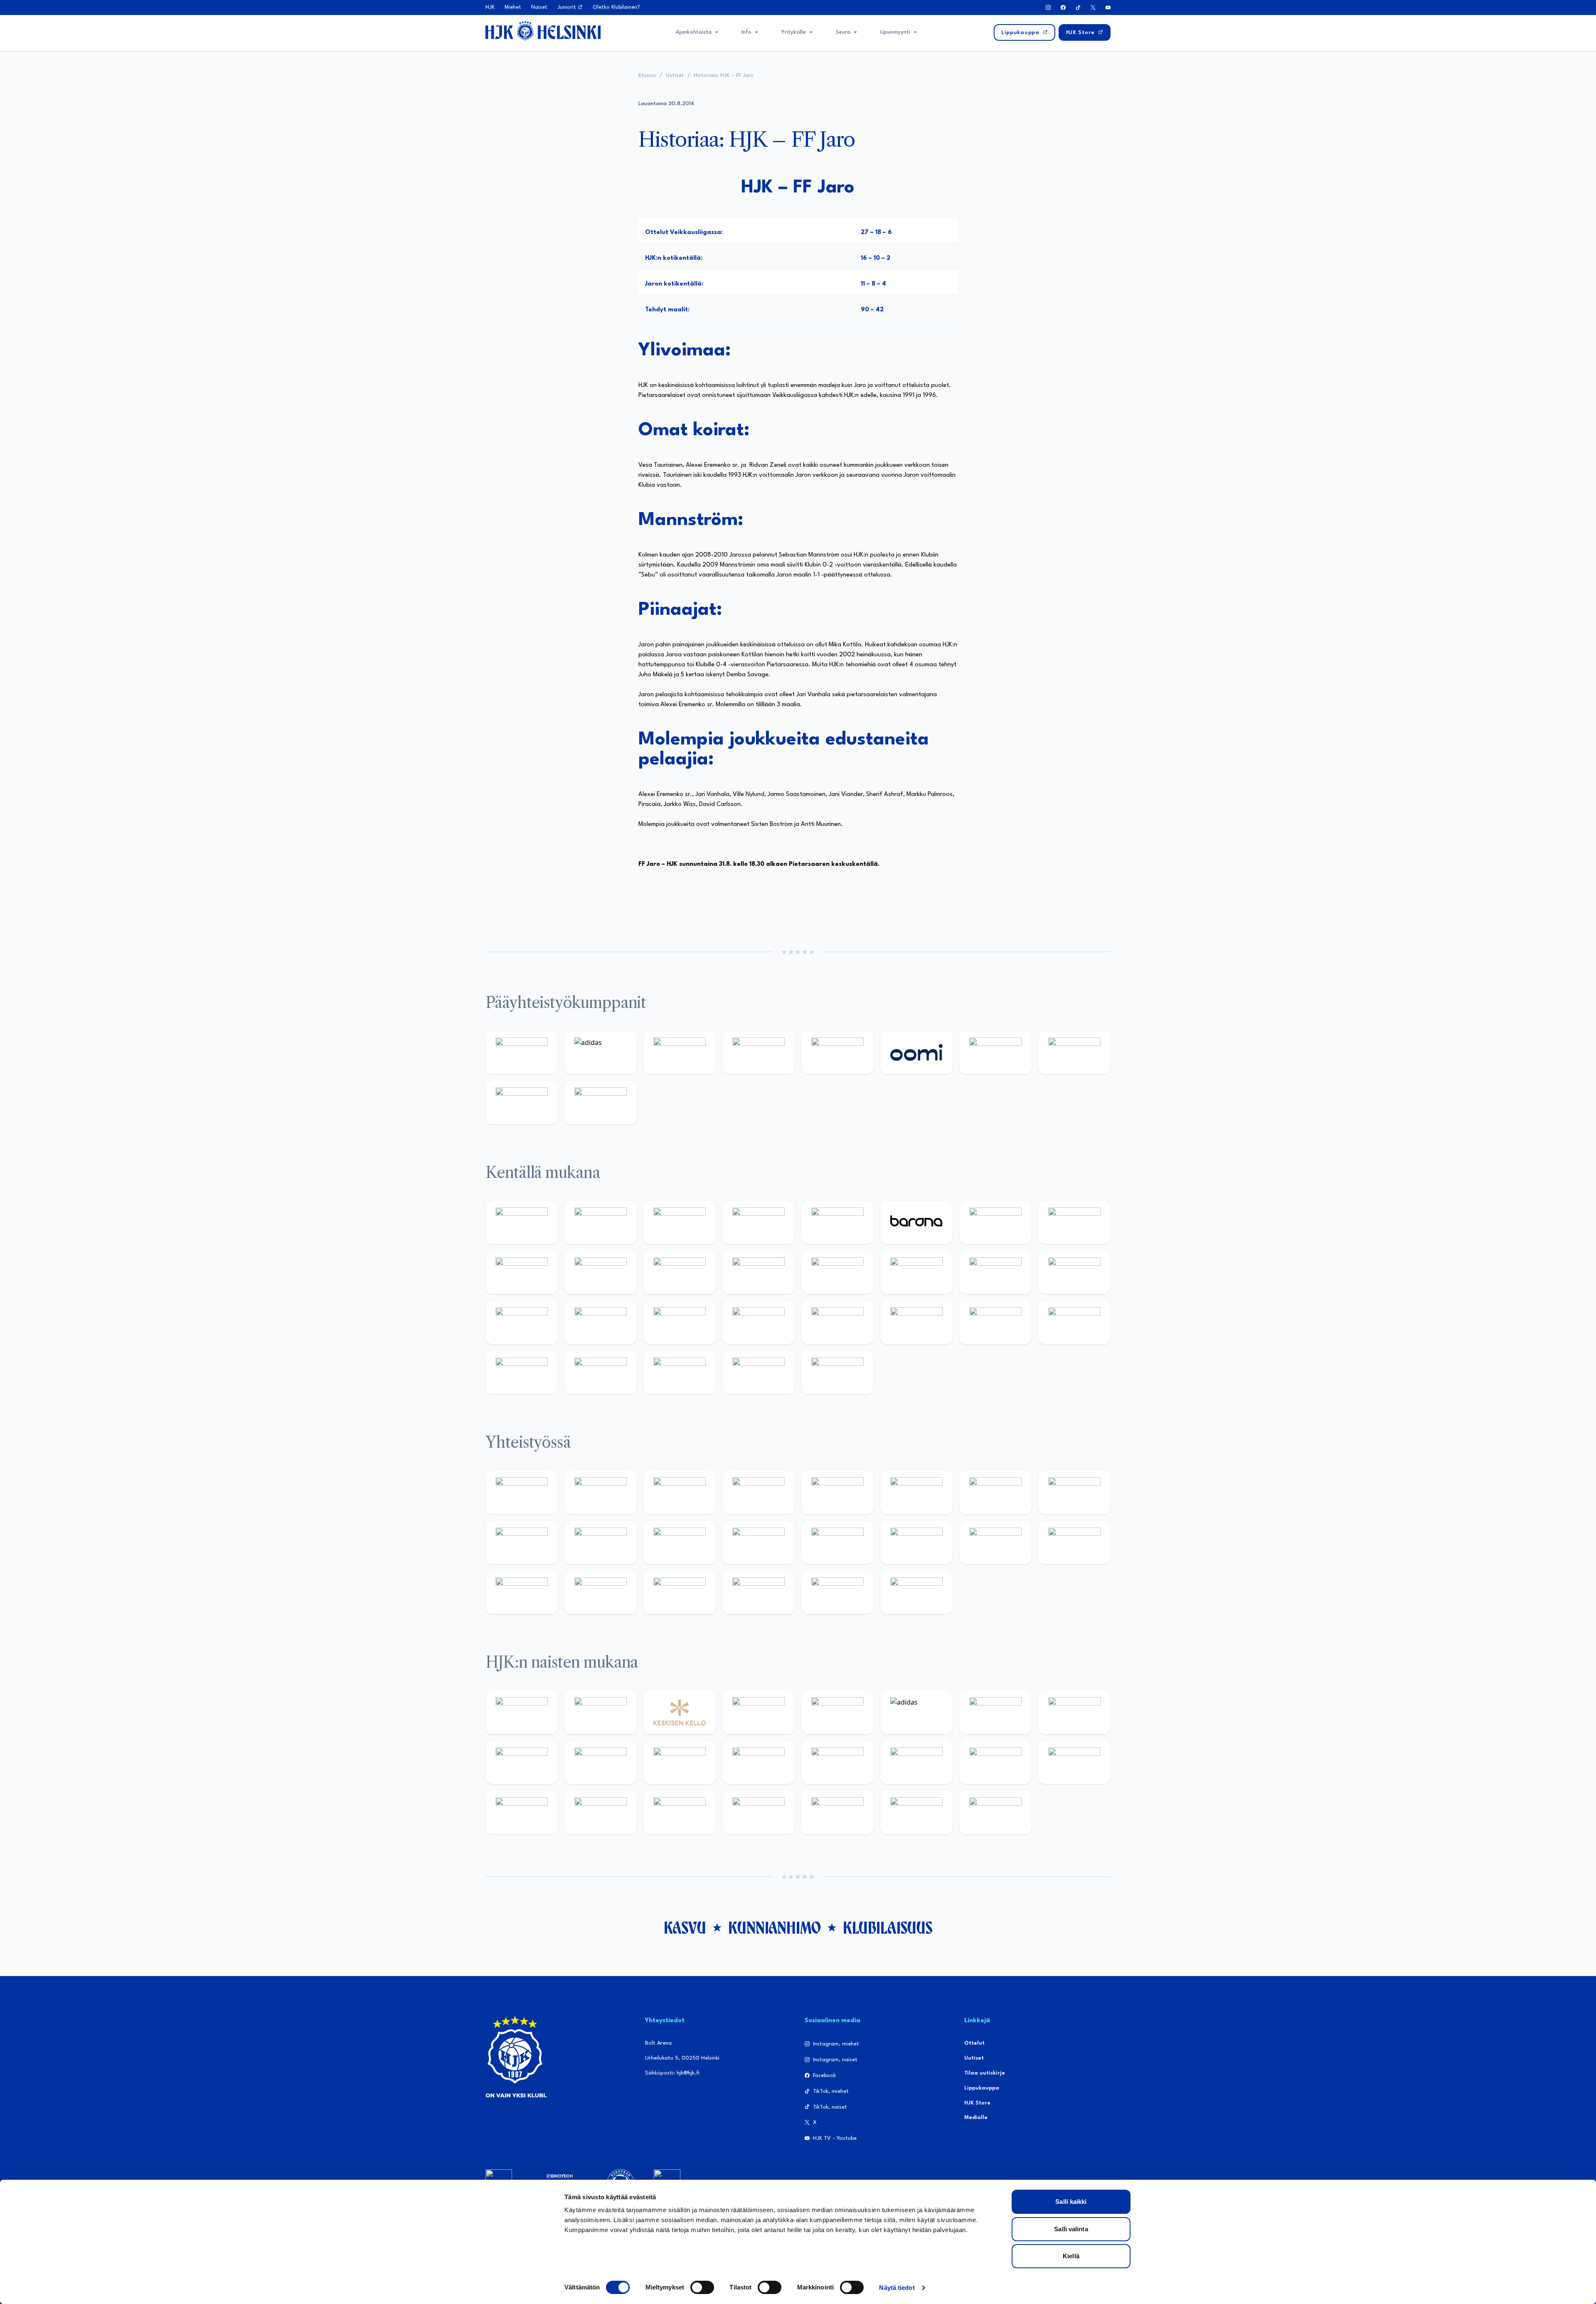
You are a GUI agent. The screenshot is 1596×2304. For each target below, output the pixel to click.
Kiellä (1071, 2256)
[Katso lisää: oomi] (916, 1052)
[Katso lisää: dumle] (916, 1322)
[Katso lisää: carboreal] (601, 1222)
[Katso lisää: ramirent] (680, 1322)
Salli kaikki (1071, 2202)
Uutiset (675, 75)
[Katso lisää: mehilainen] (601, 1102)
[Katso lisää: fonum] (1074, 1712)
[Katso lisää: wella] (680, 1762)
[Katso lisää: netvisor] (601, 1373)
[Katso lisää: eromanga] (759, 1492)
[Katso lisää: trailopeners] (759, 1222)
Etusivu (647, 75)
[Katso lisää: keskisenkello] (680, 1712)
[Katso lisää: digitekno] (522, 1272)
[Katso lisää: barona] (916, 1222)
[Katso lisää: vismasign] (680, 1373)
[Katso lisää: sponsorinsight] (916, 1592)
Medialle (976, 2118)
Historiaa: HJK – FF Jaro (724, 75)
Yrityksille (794, 32)
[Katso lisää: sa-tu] (601, 1543)
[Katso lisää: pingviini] (680, 1222)
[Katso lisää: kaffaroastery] (837, 1492)
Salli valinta (1071, 2229)
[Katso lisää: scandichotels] (837, 1373)
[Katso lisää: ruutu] (837, 1052)
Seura (843, 32)
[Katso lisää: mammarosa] (837, 1592)
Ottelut (974, 2043)
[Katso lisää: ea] (522, 1373)
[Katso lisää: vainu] (995, 1712)
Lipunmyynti (895, 32)
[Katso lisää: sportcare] (601, 1592)
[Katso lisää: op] (759, 1052)
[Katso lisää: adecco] (995, 1222)
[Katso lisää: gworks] (995, 1543)
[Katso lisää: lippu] (916, 1543)
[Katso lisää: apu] (759, 1272)
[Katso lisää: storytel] (1074, 1222)
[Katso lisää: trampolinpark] (522, 1492)
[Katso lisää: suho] (680, 1592)
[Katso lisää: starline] (916, 1272)
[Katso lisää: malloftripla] (601, 1322)
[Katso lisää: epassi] (759, 1762)
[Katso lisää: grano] (995, 1322)
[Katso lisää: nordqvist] (837, 1222)
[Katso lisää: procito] (759, 1592)
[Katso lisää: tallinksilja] (1074, 1052)
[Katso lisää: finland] (916, 1762)
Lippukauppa (982, 2088)
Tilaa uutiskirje (985, 2073)
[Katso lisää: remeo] (759, 1373)
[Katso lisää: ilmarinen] (995, 1272)
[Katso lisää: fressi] (601, 1762)
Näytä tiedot (897, 2288)
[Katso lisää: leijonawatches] (680, 1272)
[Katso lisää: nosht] (680, 1492)
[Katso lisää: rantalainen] (601, 1712)
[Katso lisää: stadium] (522, 1102)
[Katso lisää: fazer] (837, 1322)
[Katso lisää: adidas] (601, 1052)
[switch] (702, 2287)
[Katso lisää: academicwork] (522, 1322)
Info (746, 32)
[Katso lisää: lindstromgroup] (522, 1543)
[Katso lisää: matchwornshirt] (1074, 1543)
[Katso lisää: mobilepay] (522, 1222)
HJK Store (977, 2103)
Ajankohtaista (694, 32)
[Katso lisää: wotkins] (995, 1492)
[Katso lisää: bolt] (995, 1052)
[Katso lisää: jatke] (601, 1272)
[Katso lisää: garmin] (759, 1543)
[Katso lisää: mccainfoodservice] (916, 1492)
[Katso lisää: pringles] (1074, 1492)
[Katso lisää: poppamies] (601, 1492)
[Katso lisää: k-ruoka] (1074, 1322)
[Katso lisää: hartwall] (680, 1052)
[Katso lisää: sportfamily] (837, 1543)
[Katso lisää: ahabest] (522, 1592)
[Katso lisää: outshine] (680, 1543)
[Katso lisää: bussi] (1074, 1272)
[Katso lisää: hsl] (759, 1322)
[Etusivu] (543, 31)
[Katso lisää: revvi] (522, 1052)
